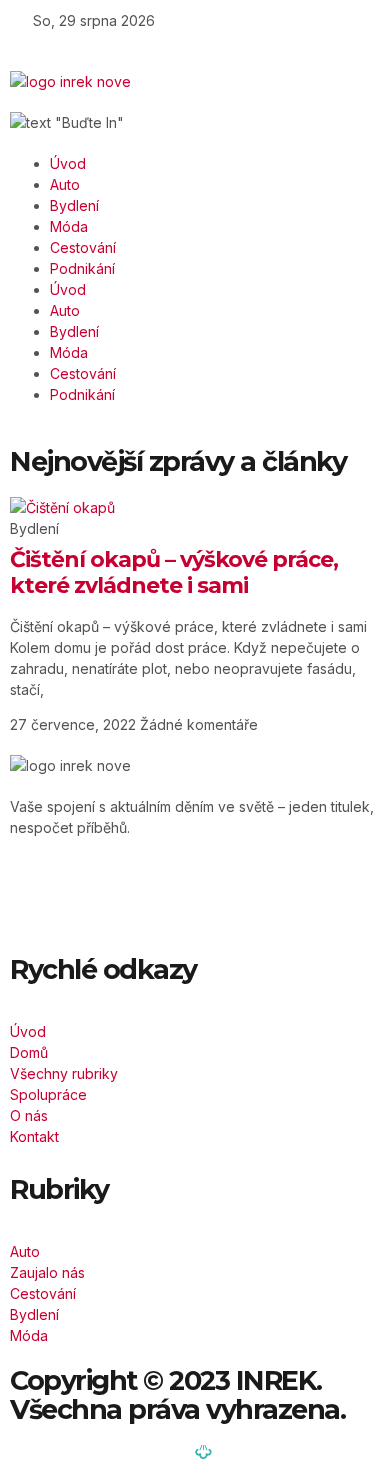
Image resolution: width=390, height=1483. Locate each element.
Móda (69, 226)
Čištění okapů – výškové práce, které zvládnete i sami (174, 572)
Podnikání (82, 268)
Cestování (83, 247)
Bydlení (74, 205)
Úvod (68, 163)
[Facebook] (45, 897)
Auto (65, 184)
